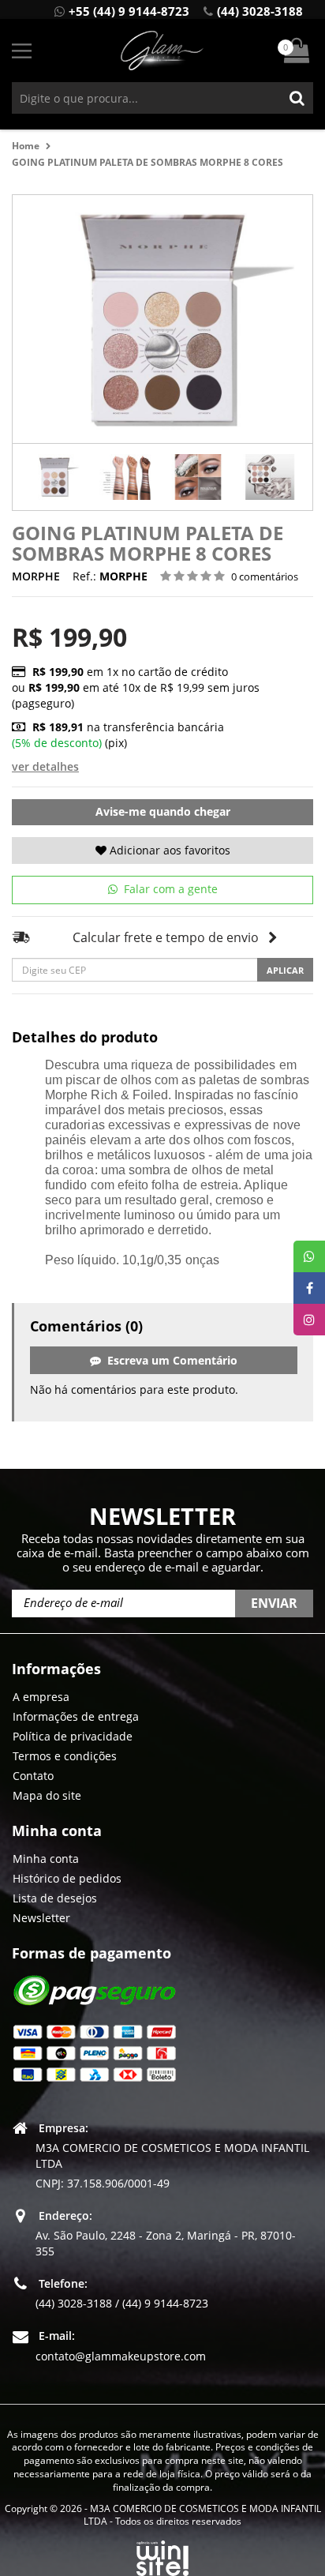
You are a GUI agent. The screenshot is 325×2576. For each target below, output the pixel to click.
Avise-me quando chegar (163, 811)
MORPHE (36, 576)
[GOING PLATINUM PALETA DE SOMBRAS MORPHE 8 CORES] (55, 477)
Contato (33, 1776)
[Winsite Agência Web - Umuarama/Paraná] (162, 2555)
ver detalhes (45, 766)
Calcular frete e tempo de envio (166, 937)
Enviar (274, 1603)
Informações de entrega (76, 1716)
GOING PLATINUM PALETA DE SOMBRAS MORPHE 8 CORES (148, 162)
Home (26, 146)
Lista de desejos (55, 1898)
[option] (55, 477)
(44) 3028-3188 (260, 11)
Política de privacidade (73, 1736)
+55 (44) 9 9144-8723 (129, 11)
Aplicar (285, 970)
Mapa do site (47, 1795)
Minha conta (46, 1859)
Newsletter (41, 1918)
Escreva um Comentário (169, 1360)
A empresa (41, 1697)
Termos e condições (65, 1756)
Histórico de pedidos (67, 1878)
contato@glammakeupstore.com (121, 2356)
